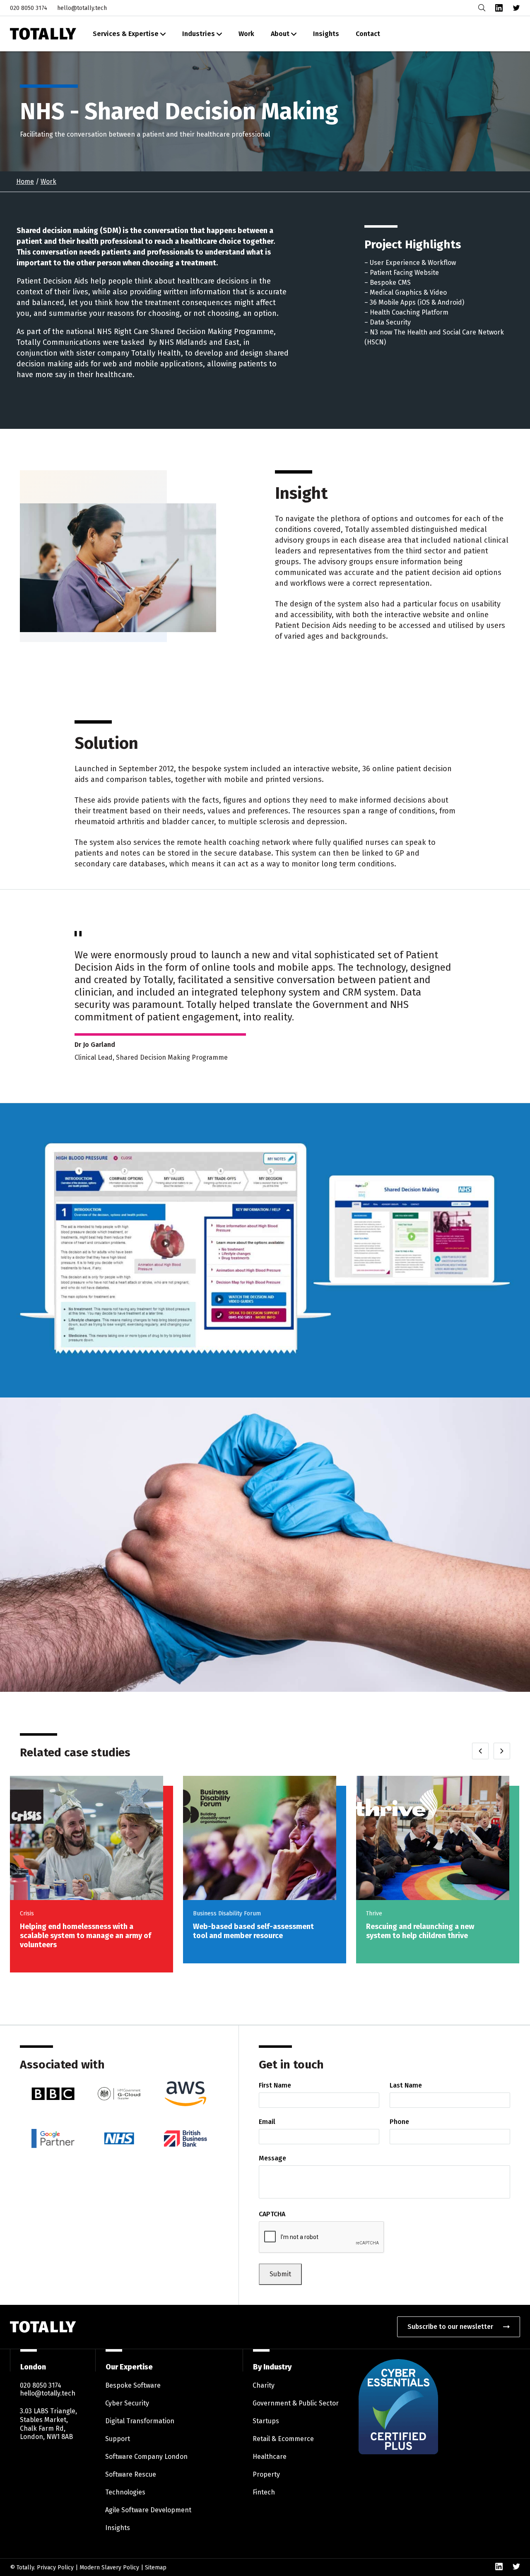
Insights (326, 34)
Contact (368, 34)
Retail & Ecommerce (283, 2439)
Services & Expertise (126, 34)
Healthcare (270, 2457)
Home (25, 182)
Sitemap (156, 2568)
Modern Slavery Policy (109, 2568)
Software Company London (146, 2457)
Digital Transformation (140, 2421)
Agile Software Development (148, 2510)
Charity (264, 2385)
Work (246, 34)
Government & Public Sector (296, 2403)
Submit (280, 2274)
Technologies (125, 2492)
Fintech (264, 2492)
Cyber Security (127, 2403)
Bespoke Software (133, 2385)
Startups (266, 2421)
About (280, 34)
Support (118, 2439)
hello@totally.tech (82, 8)
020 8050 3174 (29, 8)
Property (266, 2474)
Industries (199, 34)
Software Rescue (131, 2474)
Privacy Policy (55, 2568)
